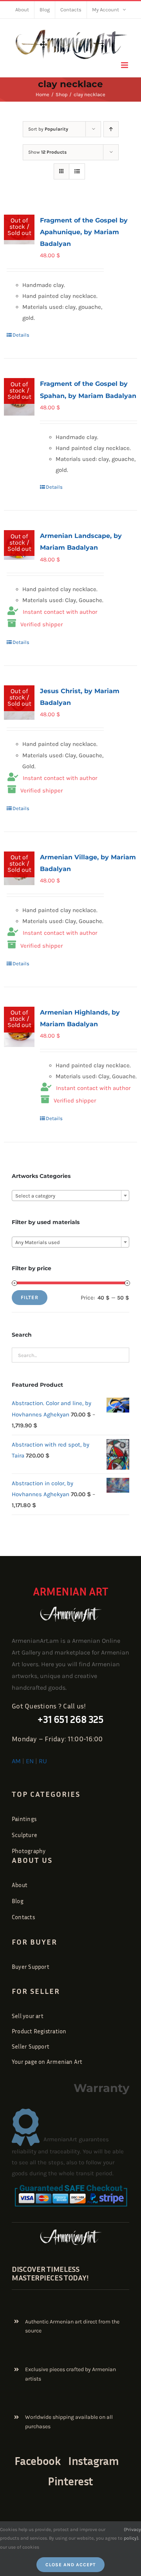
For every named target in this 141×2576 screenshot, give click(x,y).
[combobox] (70, 1196)
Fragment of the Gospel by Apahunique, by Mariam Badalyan (84, 232)
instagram (93, 2461)
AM (16, 1761)
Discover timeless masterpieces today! (50, 2273)
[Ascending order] (111, 129)
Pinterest (70, 2481)
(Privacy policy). (132, 2534)
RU (43, 1761)
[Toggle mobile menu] (125, 65)
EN (30, 1761)
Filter (30, 1297)
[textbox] (70, 1196)
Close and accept (70, 2565)
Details (21, 335)
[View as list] (77, 171)
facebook (38, 2461)
